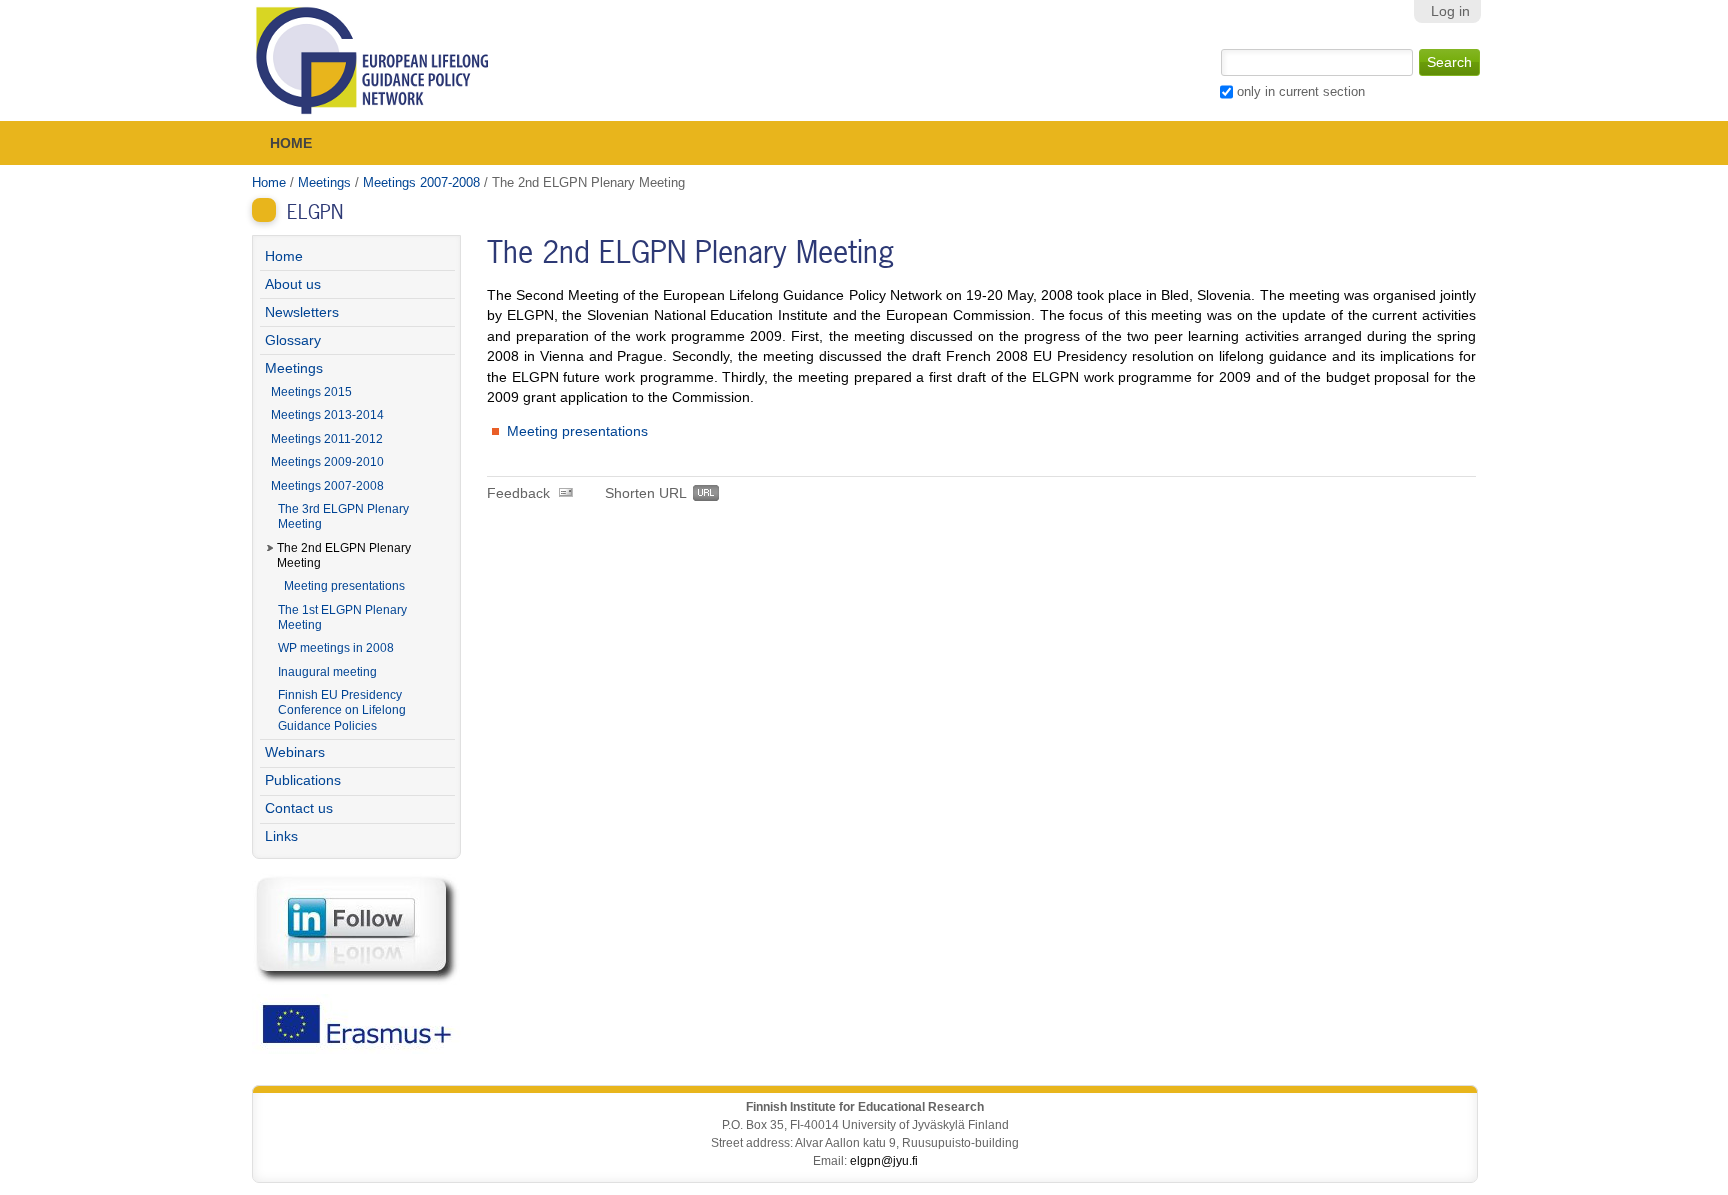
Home (291, 143)
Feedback (518, 493)
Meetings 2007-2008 (421, 182)
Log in (1450, 11)
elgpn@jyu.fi (884, 1161)
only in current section (1301, 91)
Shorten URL (646, 493)
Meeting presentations (577, 431)
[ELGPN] (373, 60)
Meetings (324, 182)
